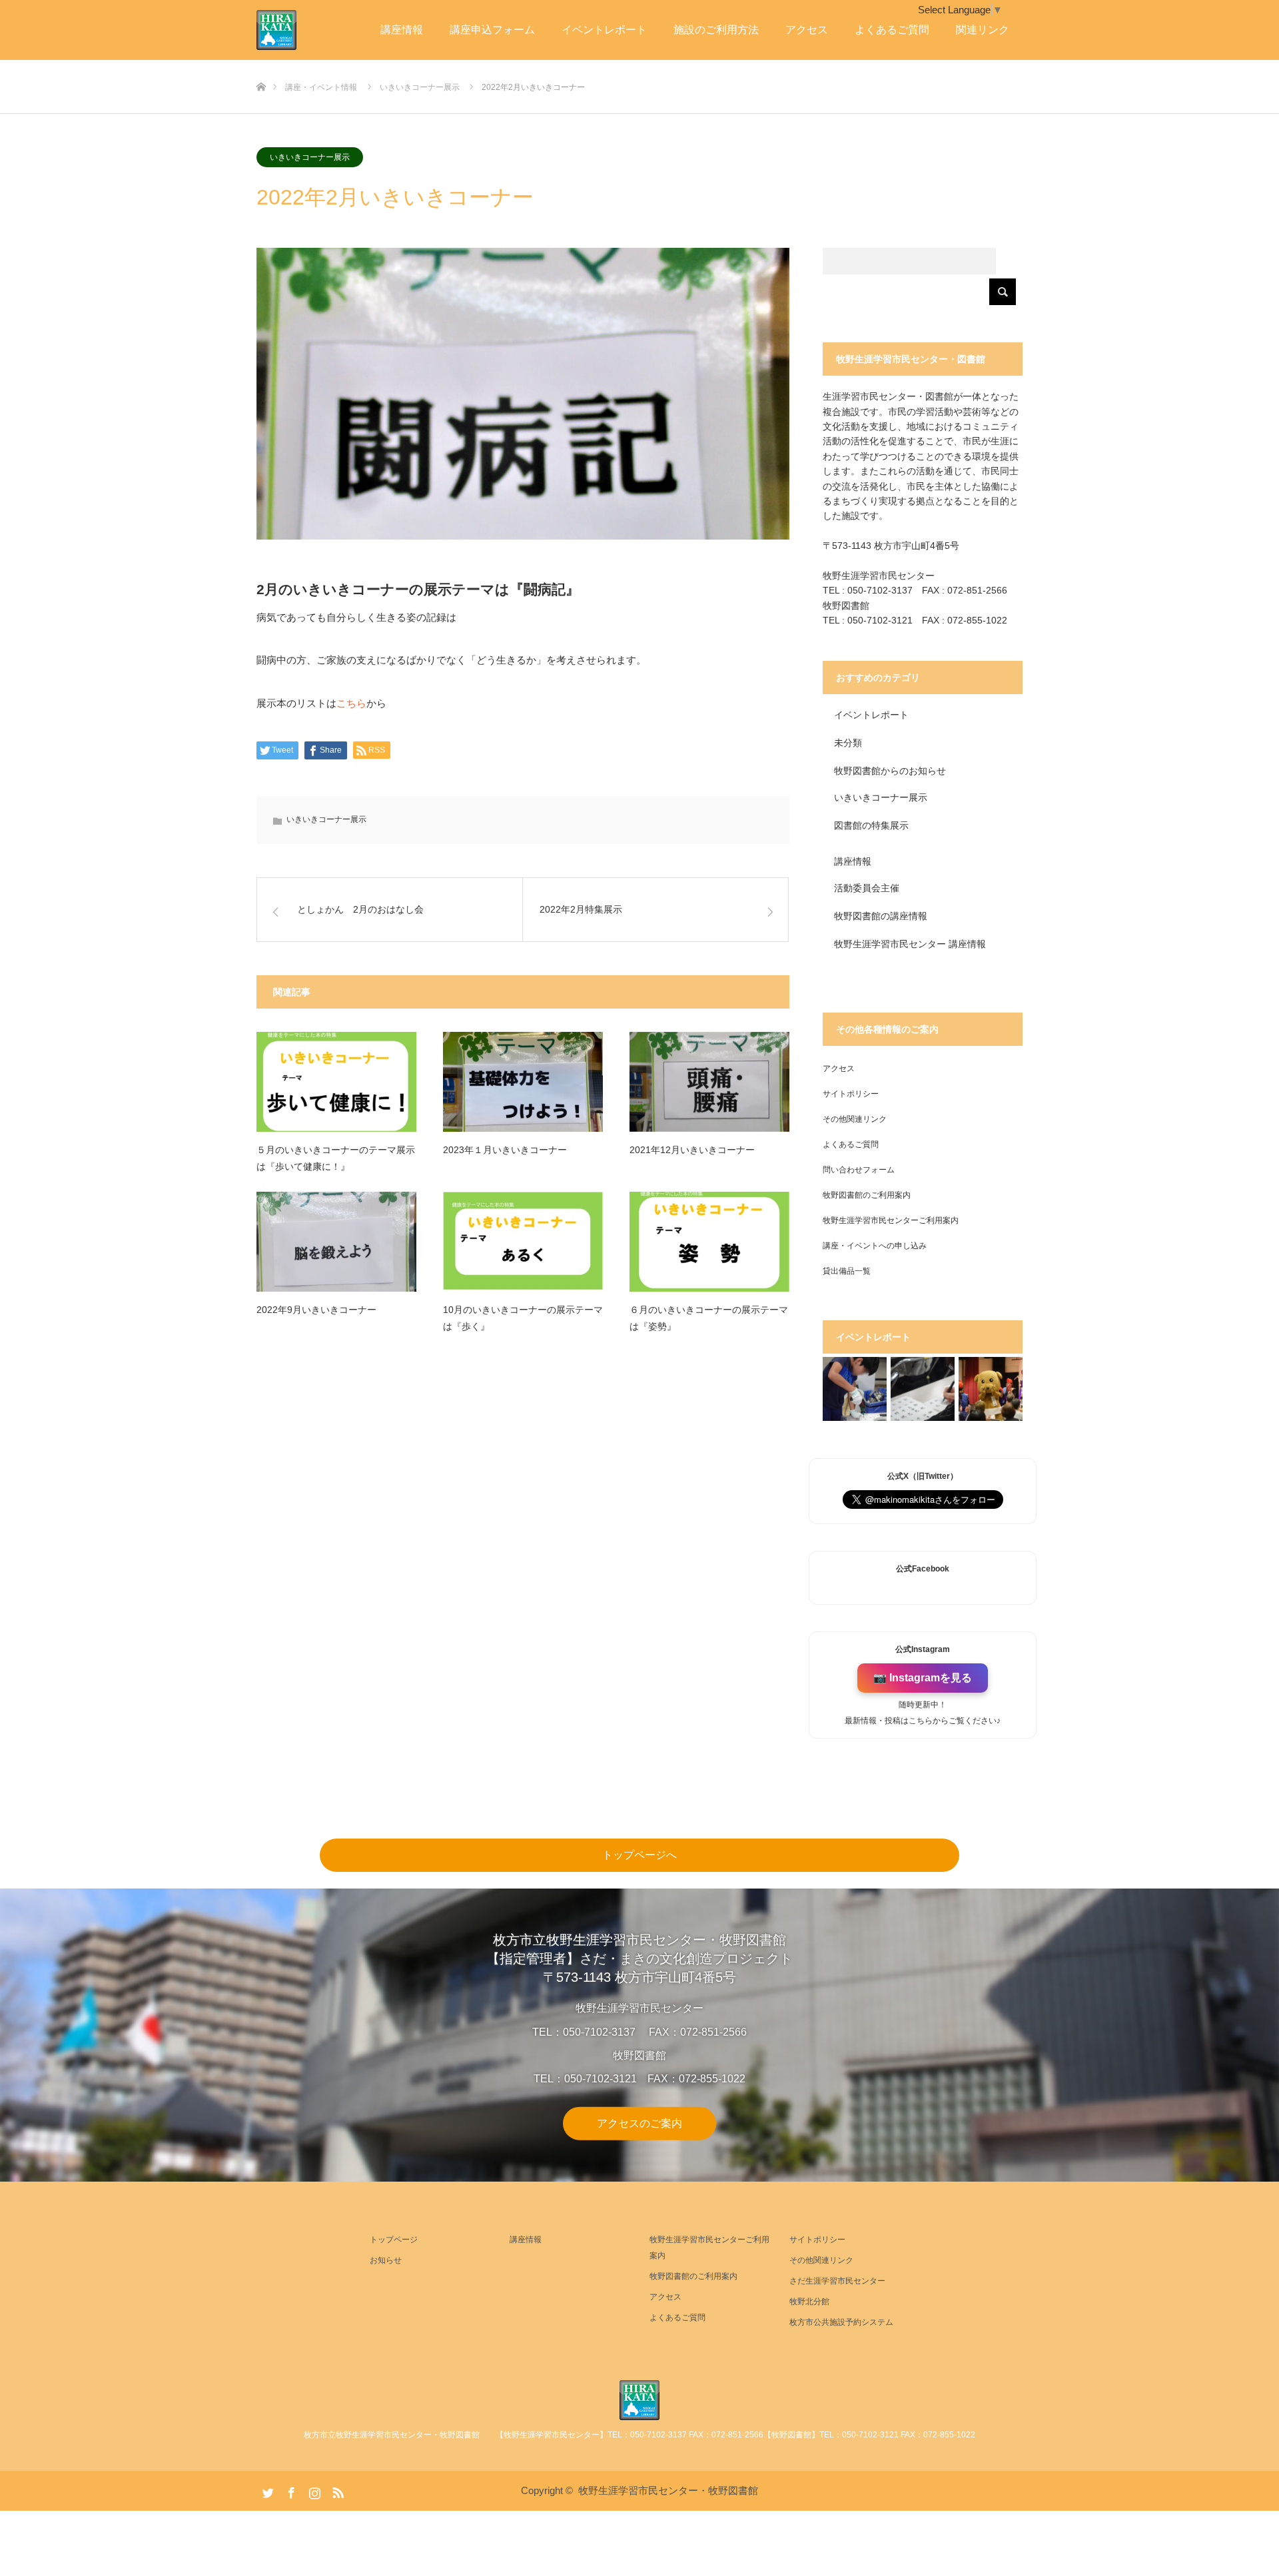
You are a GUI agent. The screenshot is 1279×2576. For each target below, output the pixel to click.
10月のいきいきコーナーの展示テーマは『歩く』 (523, 1318)
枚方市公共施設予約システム (841, 2322)
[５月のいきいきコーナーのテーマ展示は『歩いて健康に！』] (336, 1082)
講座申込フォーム (492, 30)
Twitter (266, 2490)
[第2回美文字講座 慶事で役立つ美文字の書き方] (923, 1389)
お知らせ (386, 2260)
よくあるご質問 (892, 30)
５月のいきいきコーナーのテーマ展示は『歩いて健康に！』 (336, 1158)
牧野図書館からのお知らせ (890, 771)
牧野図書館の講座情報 (881, 916)
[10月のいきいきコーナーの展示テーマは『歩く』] (523, 1242)
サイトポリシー (851, 1094)
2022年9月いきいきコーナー (316, 1310)
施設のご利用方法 (716, 30)
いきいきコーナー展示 (310, 157)
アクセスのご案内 (639, 2123)
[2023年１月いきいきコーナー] (523, 1082)
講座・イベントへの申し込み (875, 1246)
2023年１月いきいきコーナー (505, 1150)
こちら (351, 703)
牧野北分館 (809, 2302)
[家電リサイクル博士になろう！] (855, 1389)
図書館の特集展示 (871, 825)
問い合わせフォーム (859, 1170)
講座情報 (402, 30)
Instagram (313, 2490)
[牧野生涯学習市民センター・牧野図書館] (639, 2400)
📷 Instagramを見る (923, 1678)
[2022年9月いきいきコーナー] (336, 1242)
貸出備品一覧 (847, 1271)
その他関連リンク (855, 1119)
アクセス (807, 30)
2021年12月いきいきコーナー (692, 1150)
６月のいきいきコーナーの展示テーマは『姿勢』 (709, 1318)
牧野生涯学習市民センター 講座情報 (910, 944)
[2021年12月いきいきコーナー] (709, 1082)
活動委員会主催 (867, 888)
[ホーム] (261, 65)
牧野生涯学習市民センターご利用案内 (891, 1220)
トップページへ (639, 1855)
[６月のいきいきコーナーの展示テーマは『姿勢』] (709, 1242)
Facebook (290, 2490)
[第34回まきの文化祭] (991, 1389)
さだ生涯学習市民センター (837, 2281)
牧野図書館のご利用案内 (867, 1195)
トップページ (394, 2240)
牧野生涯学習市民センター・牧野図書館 (668, 2490)
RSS (336, 2490)
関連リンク (983, 30)
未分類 (848, 743)
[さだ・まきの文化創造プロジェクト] (296, 30)
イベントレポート (604, 30)
